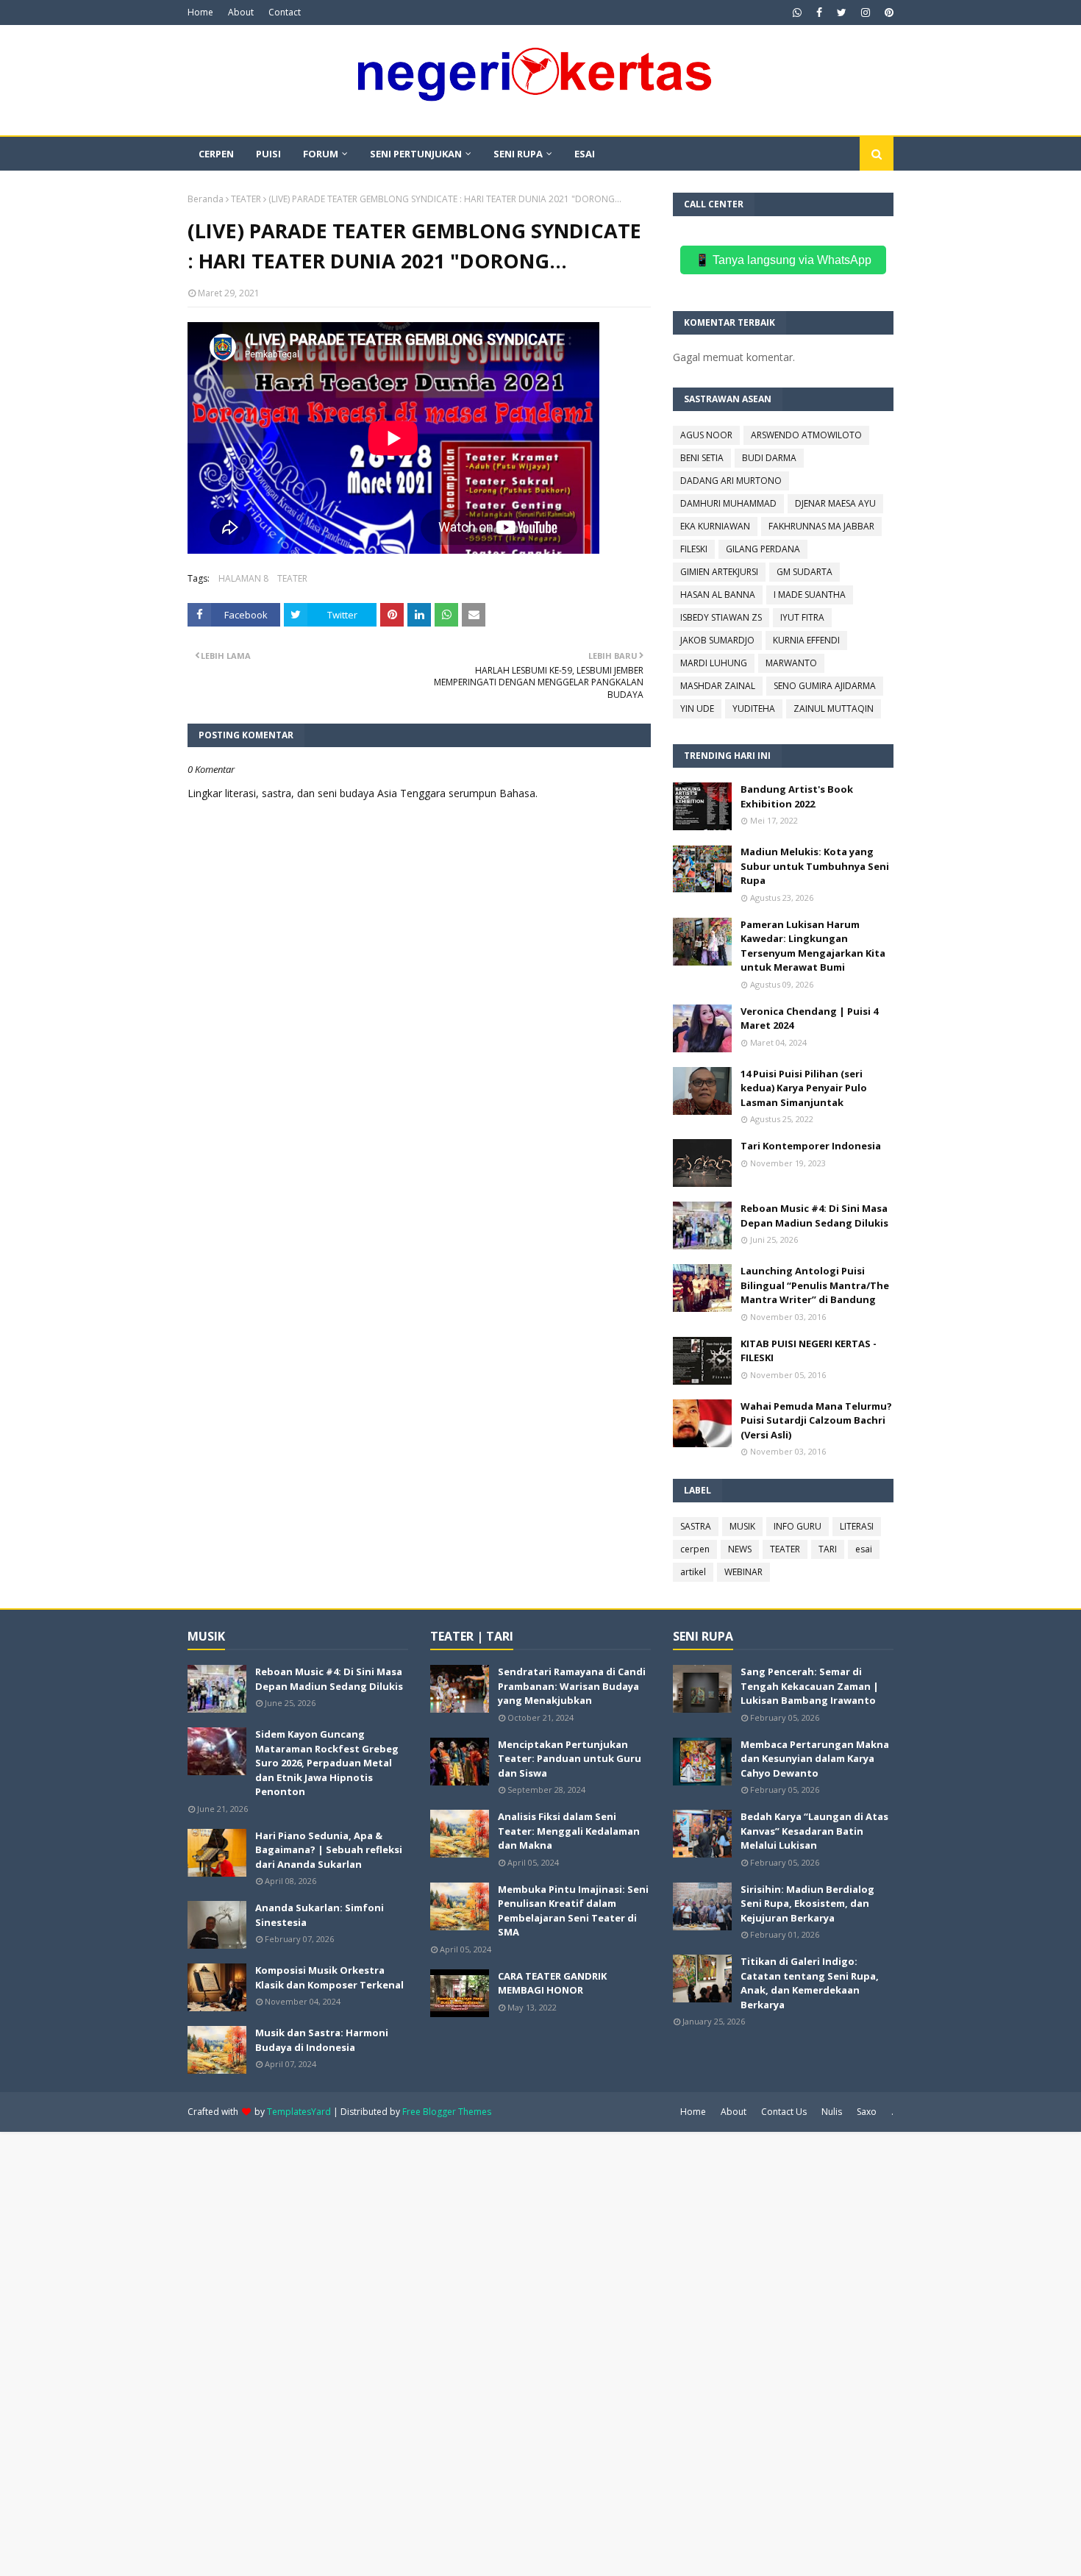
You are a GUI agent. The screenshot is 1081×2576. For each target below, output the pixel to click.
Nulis (832, 2112)
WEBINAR (743, 1572)
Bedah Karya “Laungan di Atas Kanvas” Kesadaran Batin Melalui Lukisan (814, 1831)
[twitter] (842, 13)
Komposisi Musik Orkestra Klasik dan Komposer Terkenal (329, 1977)
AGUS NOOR (706, 435)
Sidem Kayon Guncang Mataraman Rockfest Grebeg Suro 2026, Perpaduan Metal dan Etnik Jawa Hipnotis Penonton (327, 1763)
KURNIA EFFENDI (806, 640)
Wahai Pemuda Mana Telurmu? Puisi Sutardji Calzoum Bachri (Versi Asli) (816, 1420)
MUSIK (742, 1526)
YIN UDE (697, 709)
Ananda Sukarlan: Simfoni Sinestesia (320, 1915)
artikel (693, 1572)
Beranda (206, 199)
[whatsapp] (797, 13)
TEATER (246, 199)
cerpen (695, 1549)
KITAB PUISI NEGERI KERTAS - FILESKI (809, 1351)
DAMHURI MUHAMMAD (728, 503)
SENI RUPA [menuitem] (518, 154)
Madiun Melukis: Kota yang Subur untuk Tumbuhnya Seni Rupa (815, 866)
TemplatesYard (299, 2112)
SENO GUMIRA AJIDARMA (825, 686)
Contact (285, 12)
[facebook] (819, 13)
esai (864, 1549)
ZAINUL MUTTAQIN (834, 709)
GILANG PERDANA (763, 549)
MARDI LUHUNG (714, 663)
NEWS (740, 1549)
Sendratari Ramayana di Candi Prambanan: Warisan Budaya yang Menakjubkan (572, 1686)
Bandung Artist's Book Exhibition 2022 (797, 796)
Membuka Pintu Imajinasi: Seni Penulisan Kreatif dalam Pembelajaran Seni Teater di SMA (573, 1911)
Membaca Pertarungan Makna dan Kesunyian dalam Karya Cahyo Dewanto (815, 1759)
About (241, 12)
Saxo (867, 2112)
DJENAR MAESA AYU (835, 503)
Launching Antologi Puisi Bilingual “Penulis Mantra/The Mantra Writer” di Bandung (815, 1285)
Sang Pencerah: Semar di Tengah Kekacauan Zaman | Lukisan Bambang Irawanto (810, 1686)
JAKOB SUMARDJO (717, 640)
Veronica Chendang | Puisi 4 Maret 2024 (809, 1018)
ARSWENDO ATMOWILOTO (806, 435)
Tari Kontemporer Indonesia (811, 1146)
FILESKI (694, 549)
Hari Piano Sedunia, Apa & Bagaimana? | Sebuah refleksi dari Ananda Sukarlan (329, 1850)
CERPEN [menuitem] (216, 154)
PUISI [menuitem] (268, 154)
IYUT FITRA (802, 617)
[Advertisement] (441, 2352)
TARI (828, 1549)
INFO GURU (798, 1526)
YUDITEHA (754, 709)
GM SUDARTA (804, 572)
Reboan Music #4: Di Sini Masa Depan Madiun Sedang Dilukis (814, 1216)
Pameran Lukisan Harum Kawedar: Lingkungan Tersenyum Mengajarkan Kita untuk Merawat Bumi (813, 946)
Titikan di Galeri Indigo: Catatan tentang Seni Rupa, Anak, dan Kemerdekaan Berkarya (810, 1983)
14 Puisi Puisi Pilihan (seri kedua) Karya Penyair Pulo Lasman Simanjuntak (804, 1088)
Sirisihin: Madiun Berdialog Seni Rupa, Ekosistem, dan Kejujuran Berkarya (807, 1904)
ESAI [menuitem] (585, 154)
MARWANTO (791, 663)
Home (200, 12)
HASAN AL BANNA (718, 595)
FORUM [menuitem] (321, 154)
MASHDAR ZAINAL (718, 686)
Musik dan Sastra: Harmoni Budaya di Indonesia (322, 2040)
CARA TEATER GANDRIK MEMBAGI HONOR (552, 1983)
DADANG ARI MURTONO (731, 481)
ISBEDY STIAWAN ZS (721, 617)
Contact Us (784, 2112)
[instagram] (866, 13)
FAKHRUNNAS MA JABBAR (821, 526)
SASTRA (696, 1526)
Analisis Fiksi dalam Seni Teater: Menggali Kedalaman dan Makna (569, 1831)
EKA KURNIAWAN (715, 526)
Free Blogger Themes (447, 2112)
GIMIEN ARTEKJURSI (719, 572)
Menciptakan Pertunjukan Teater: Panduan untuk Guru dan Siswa (570, 1759)
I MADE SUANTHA (810, 595)
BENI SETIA (702, 458)
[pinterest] (887, 13)
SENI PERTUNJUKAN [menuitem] (416, 154)
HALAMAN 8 (243, 578)
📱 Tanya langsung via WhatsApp (783, 260)
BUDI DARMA (769, 458)
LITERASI (857, 1526)
